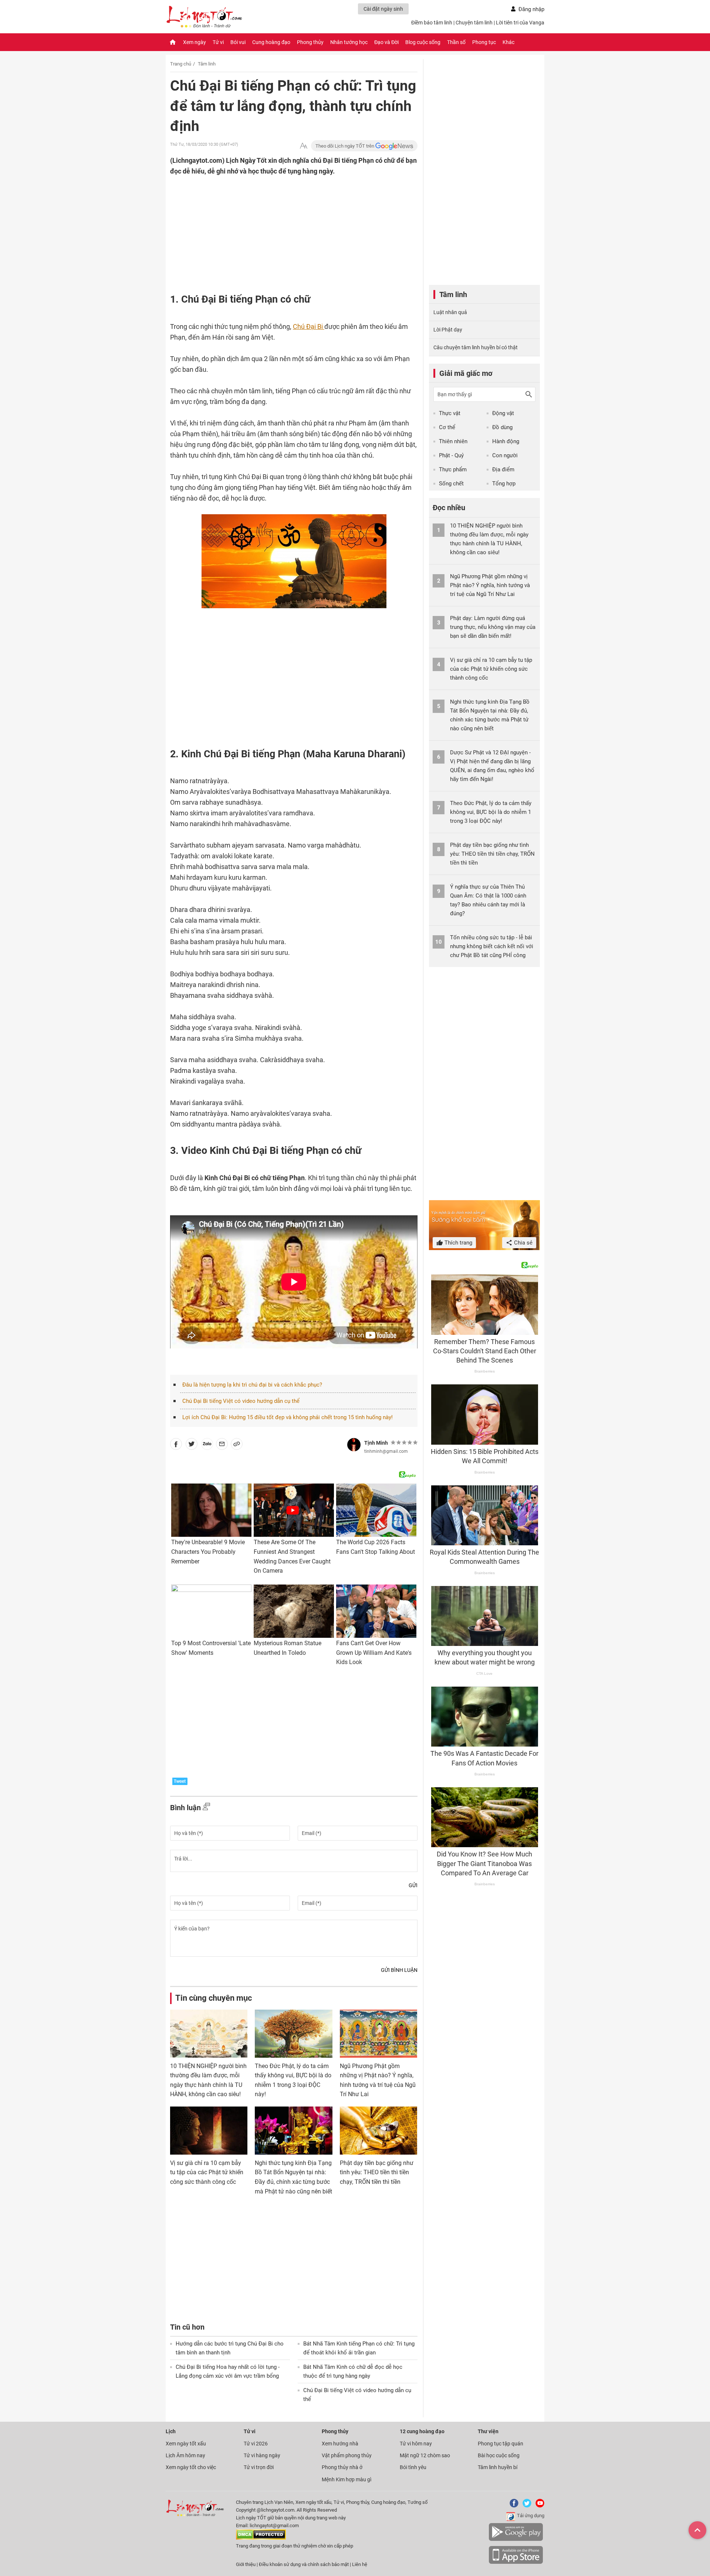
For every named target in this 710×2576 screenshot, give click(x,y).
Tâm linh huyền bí (498, 2467)
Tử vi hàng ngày (262, 2455)
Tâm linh (207, 64)
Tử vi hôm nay (416, 2444)
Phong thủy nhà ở (342, 2467)
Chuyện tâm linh (474, 23)
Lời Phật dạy (448, 330)
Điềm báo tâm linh (432, 23)
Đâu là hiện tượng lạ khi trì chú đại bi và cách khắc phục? (252, 1385)
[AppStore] (516, 2562)
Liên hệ (360, 2564)
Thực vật (450, 413)
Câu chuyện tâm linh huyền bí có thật (476, 347)
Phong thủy (310, 42)
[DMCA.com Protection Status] (261, 2538)
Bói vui (238, 42)
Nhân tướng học (349, 42)
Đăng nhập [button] (531, 9)
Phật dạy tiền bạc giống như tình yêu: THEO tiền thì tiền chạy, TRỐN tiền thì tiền (377, 2172)
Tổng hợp (504, 484)
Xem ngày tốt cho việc (191, 2467)
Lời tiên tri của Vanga (520, 23)
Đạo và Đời (386, 42)
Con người (505, 455)
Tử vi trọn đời (259, 2467)
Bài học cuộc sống (499, 2455)
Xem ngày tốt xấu (186, 2444)
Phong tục (484, 42)
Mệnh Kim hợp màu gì (346, 2479)
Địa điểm (503, 469)
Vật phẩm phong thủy (347, 2455)
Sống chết (451, 484)
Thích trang (458, 1243)
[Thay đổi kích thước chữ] (304, 146)
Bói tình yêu (413, 2467)
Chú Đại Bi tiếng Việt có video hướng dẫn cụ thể (241, 1401)
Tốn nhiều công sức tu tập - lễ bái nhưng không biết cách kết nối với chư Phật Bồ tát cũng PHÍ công (492, 946)
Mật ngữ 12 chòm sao (425, 2455)
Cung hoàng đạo (271, 42)
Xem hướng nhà (340, 2444)
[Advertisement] (279, 225)
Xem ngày (195, 42)
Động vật (503, 413)
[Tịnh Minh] (354, 1445)
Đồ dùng (502, 427)
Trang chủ (181, 64)
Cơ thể (447, 427)
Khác (508, 42)
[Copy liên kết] (237, 1445)
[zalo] (207, 1445)
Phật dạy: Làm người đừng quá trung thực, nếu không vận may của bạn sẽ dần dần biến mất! (493, 627)
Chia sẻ (523, 1243)
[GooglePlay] (516, 2540)
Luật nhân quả (450, 312)
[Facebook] (513, 2506)
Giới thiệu (246, 2564)
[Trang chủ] (173, 42)
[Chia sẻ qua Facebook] (176, 1445)
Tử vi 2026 (256, 2444)
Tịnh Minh (376, 1443)
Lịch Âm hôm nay (185, 2455)
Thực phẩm (453, 469)
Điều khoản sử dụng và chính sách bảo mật (304, 2564)
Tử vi (218, 42)
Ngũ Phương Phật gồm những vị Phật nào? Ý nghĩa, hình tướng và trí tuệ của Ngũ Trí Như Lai (490, 585)
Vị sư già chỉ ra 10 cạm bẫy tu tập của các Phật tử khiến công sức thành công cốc (207, 2172)
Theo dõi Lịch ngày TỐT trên (345, 146)
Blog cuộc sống (423, 42)
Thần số (456, 42)
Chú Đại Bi (309, 326)
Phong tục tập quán (501, 2444)
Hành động (506, 441)
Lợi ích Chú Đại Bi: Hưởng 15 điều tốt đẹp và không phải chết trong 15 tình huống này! (288, 1417)
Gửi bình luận (399, 1970)
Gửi (413, 1885)
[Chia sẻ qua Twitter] (192, 1445)
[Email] (222, 1445)
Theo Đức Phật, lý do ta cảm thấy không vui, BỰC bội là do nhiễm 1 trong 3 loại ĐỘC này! (491, 812)
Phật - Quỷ (451, 455)
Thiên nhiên (453, 441)
